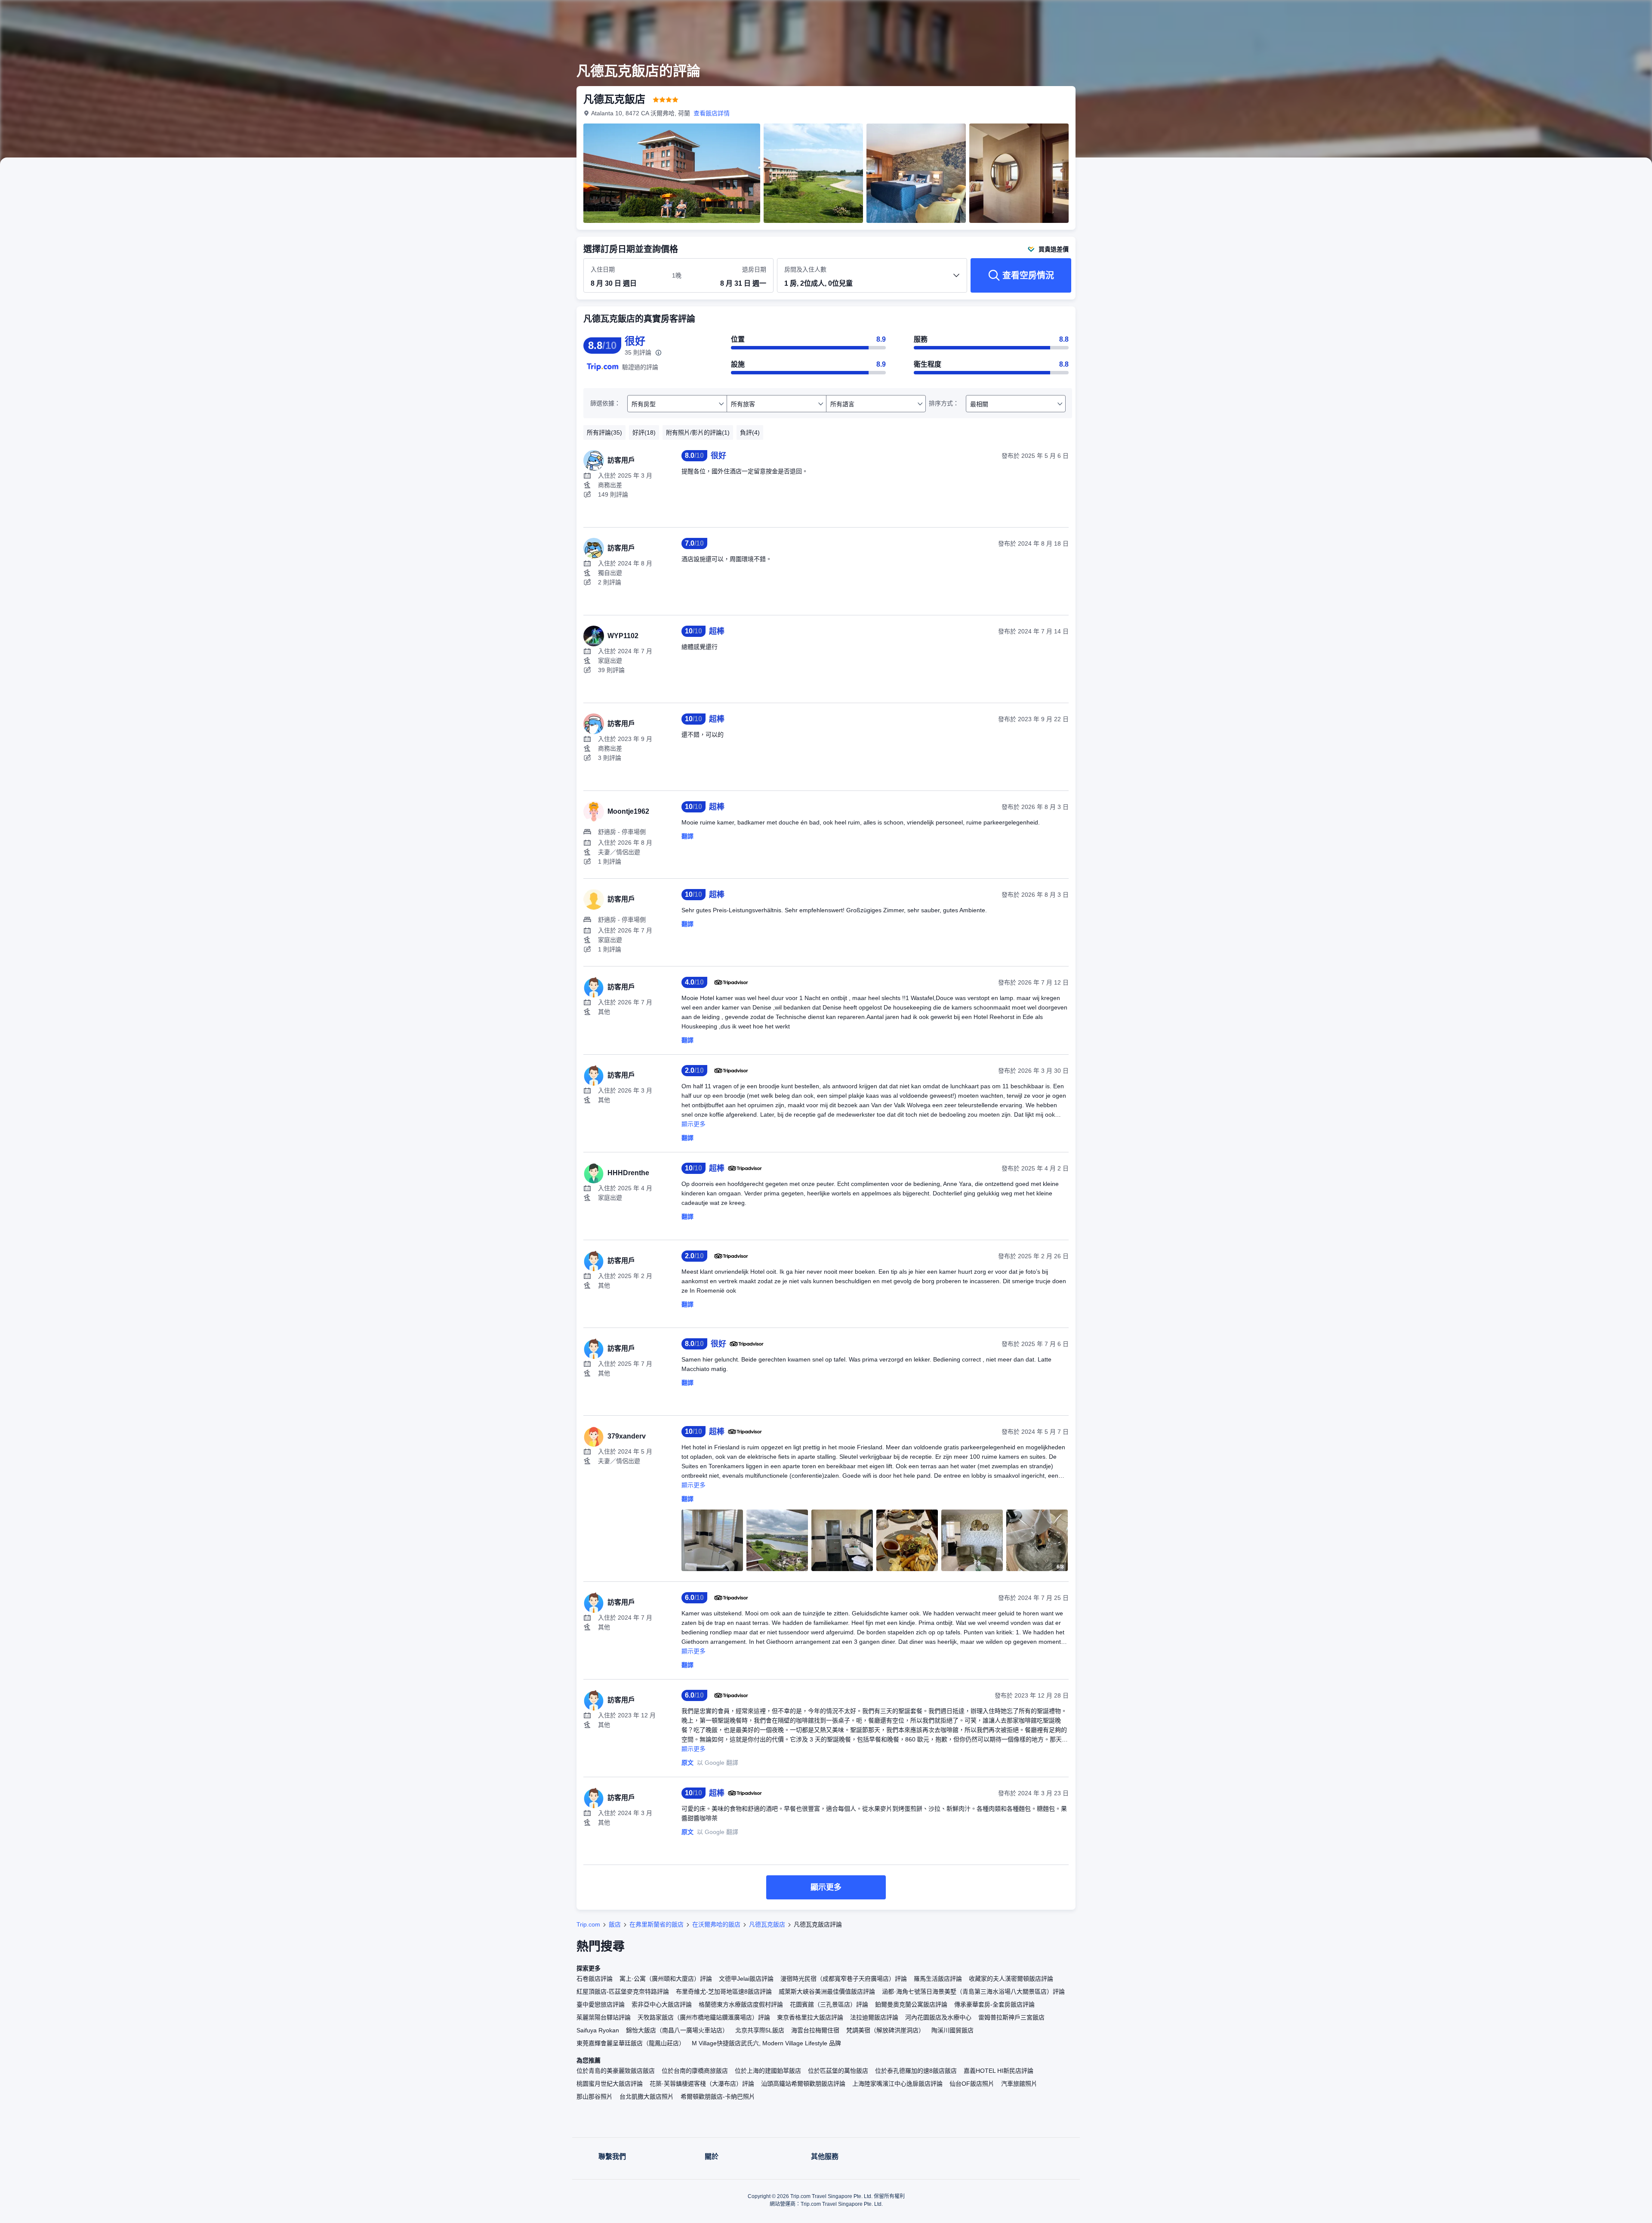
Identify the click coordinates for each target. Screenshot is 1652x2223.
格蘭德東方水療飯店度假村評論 (741, 2004)
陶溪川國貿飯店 (952, 2030)
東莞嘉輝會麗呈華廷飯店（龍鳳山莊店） (631, 2043)
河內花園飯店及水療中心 (938, 2017)
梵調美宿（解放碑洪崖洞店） (885, 2030)
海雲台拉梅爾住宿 (815, 2030)
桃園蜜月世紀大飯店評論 (610, 2084)
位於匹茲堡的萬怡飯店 (838, 2071)
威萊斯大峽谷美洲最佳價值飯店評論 (827, 1991)
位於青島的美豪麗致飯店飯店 (616, 2071)
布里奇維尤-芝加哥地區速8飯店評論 (724, 1991)
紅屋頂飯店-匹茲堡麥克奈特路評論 (623, 1991)
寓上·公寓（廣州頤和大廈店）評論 (666, 1979)
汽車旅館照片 (1019, 2084)
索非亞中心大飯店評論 (662, 2004)
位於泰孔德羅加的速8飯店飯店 (916, 2071)
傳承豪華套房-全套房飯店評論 (994, 2004)
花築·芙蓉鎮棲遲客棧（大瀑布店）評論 (702, 2084)
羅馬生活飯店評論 (938, 1979)
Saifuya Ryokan (598, 2030)
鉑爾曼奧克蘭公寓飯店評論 (911, 2004)
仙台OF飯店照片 (972, 2084)
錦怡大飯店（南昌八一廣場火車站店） (677, 2030)
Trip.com (588, 1924)
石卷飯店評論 (595, 1979)
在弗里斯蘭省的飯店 (656, 1924)
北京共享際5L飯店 (760, 2030)
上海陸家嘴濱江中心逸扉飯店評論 (897, 2084)
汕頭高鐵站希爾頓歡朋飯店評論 (803, 2084)
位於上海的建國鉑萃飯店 (768, 2071)
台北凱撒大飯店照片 (647, 2096)
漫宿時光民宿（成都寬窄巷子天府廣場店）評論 (844, 1979)
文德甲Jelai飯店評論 (746, 1979)
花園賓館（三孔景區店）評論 (829, 2004)
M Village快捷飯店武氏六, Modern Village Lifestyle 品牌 (766, 2043)
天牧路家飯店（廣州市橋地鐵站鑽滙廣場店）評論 (704, 2017)
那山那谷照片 (595, 2096)
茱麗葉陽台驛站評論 (604, 2017)
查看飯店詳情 (712, 113)
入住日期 (603, 269)
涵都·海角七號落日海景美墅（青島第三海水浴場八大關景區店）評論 (973, 1991)
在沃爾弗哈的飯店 (716, 1924)
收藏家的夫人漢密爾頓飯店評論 (1011, 1979)
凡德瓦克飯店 (767, 1924)
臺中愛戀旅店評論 (601, 2004)
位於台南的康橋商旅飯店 (695, 2071)
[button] (1195, 14)
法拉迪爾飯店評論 (874, 2017)
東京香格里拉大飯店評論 (810, 2017)
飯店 (615, 1924)
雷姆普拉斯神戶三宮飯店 (1011, 2017)
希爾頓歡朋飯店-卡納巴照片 (718, 2096)
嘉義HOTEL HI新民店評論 (999, 2071)
